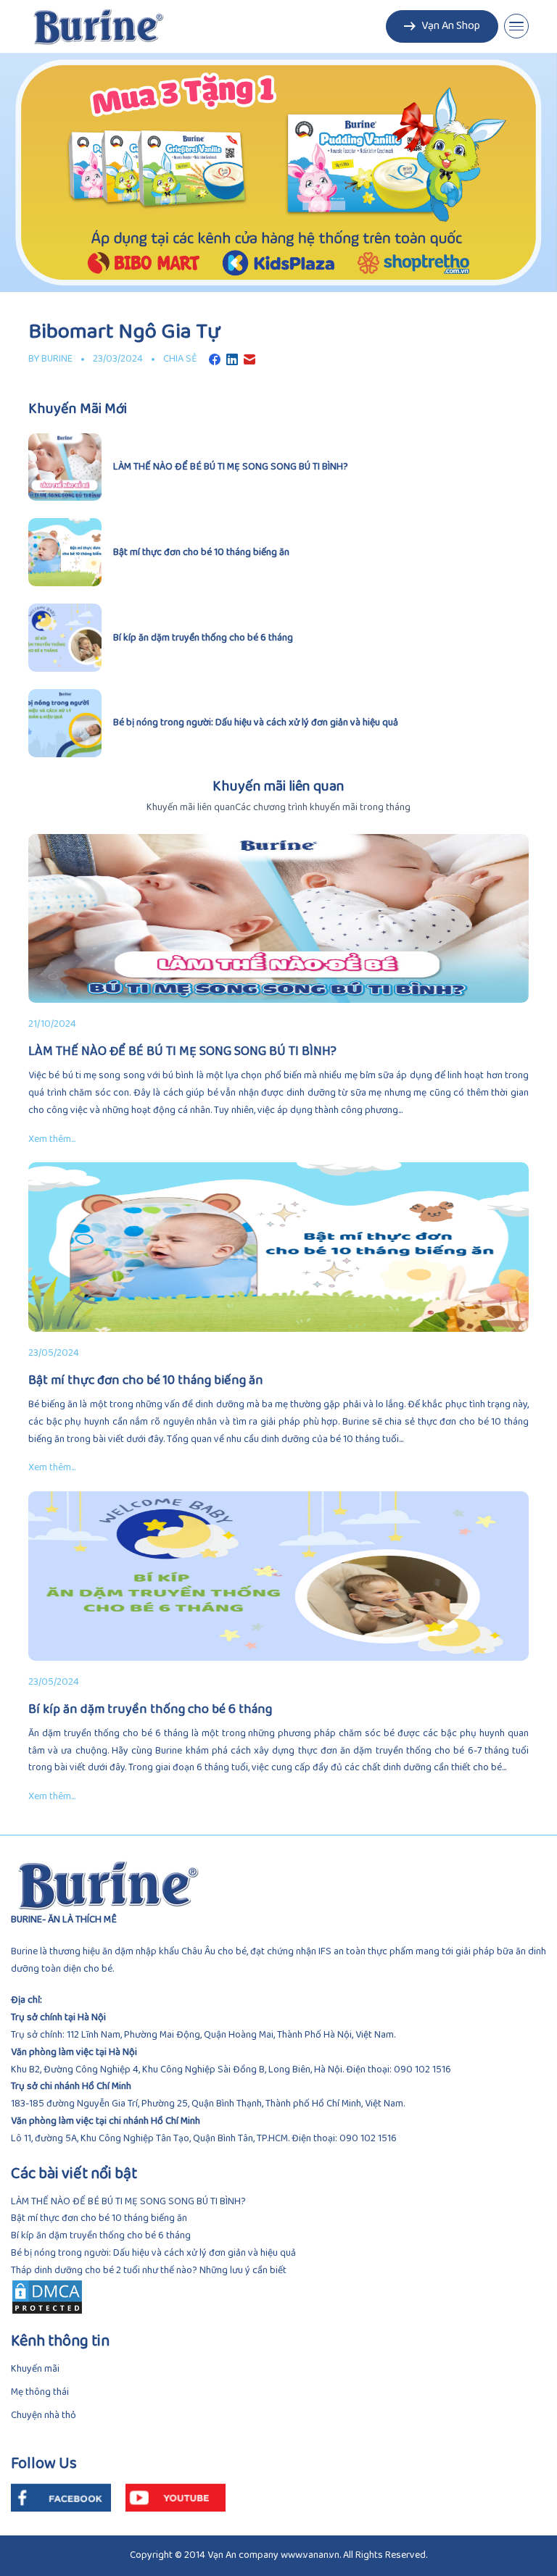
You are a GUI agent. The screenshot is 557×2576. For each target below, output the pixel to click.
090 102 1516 (422, 2070)
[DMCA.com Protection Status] (278, 2297)
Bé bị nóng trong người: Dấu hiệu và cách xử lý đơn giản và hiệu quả (153, 2253)
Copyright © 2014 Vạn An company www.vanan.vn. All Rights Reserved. (278, 2555)
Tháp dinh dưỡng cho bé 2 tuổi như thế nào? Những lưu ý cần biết (149, 2271)
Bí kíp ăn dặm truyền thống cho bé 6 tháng (101, 2236)
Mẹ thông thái (40, 2392)
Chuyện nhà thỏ (44, 2415)
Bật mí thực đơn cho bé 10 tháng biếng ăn (99, 2218)
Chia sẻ (180, 359)
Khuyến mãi (35, 2369)
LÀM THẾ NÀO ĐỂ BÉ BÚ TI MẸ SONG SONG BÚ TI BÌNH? (128, 2202)
